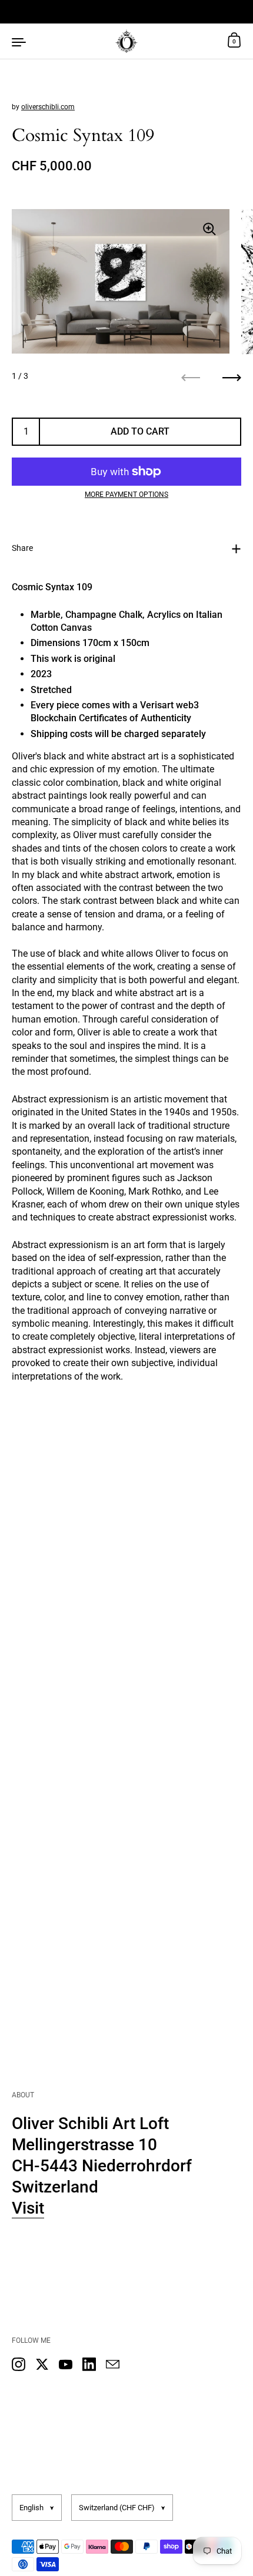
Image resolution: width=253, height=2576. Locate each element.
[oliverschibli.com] (126, 41)
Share (22, 548)
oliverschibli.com (48, 107)
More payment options (126, 495)
